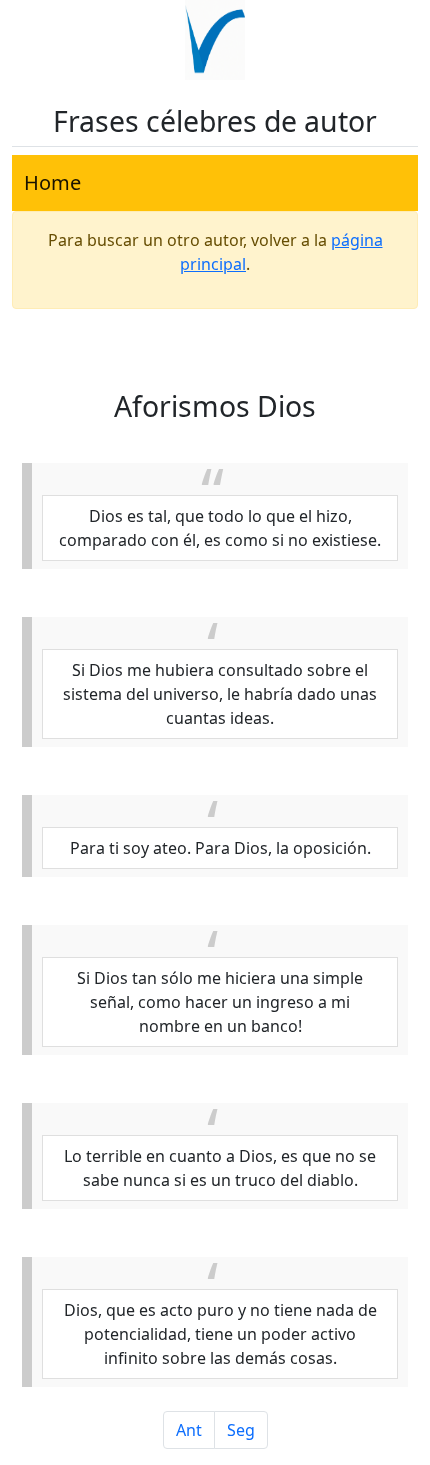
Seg (241, 1430)
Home (52, 182)
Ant (189, 1430)
